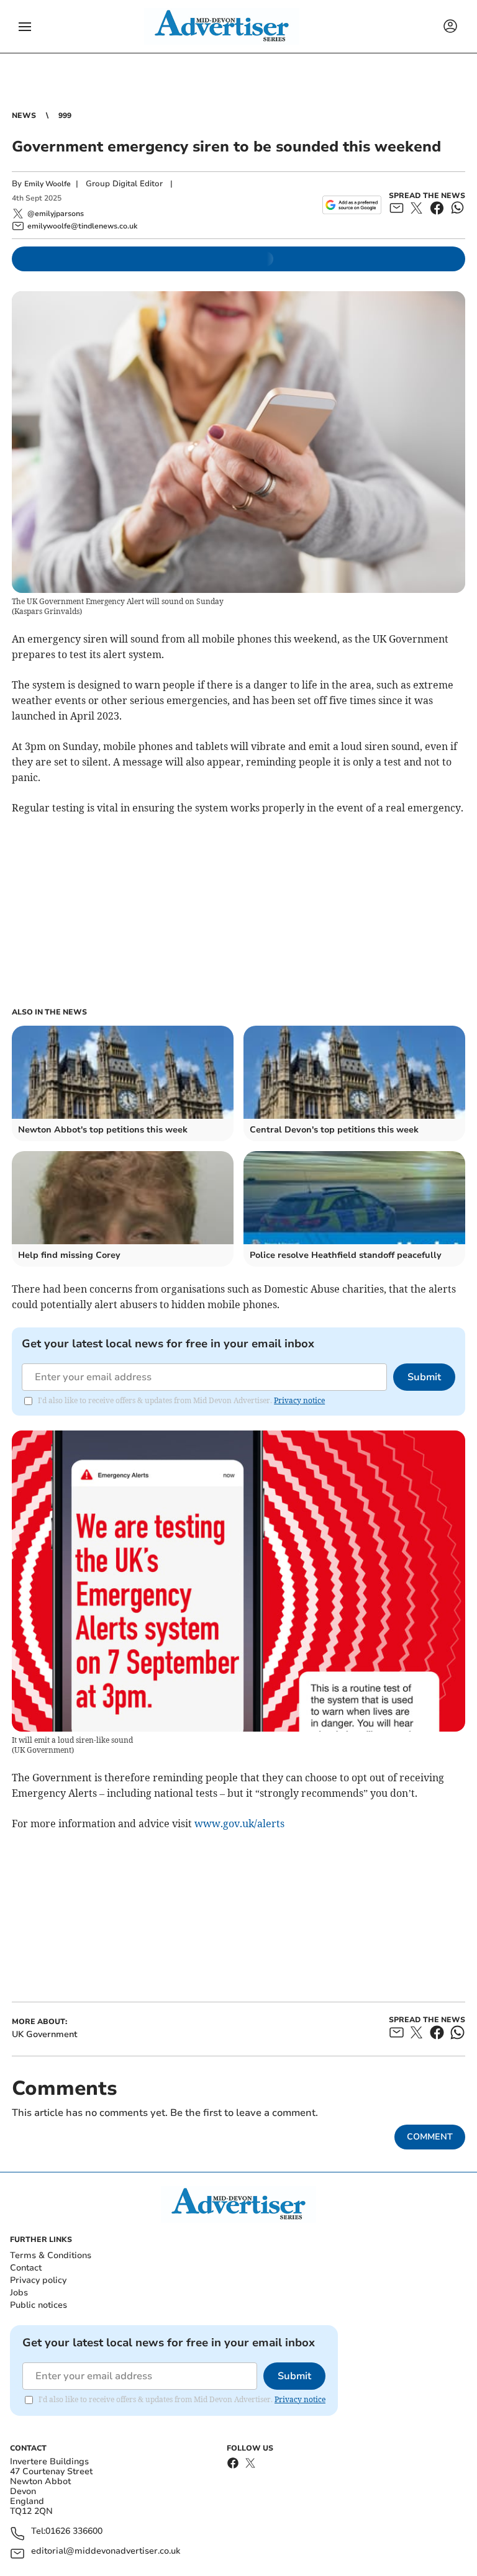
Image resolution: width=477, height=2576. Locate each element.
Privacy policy (38, 2280)
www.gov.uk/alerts (239, 1824)
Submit (424, 1377)
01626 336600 (74, 2532)
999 (65, 115)
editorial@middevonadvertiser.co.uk (106, 2551)
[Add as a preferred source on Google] (352, 205)
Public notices (39, 2305)
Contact (26, 2268)
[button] (25, 27)
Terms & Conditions (51, 2255)
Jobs (19, 2293)
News (24, 115)
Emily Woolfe (48, 184)
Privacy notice (299, 1400)
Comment (430, 2137)
